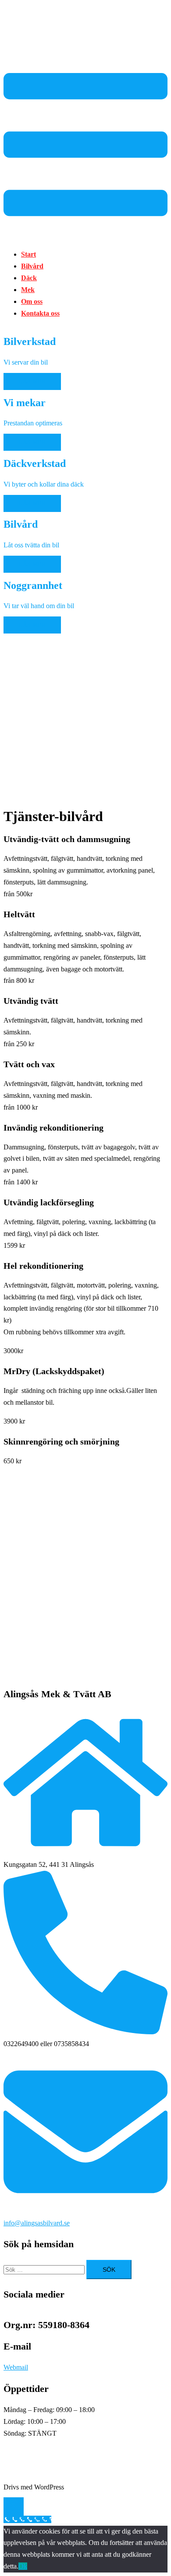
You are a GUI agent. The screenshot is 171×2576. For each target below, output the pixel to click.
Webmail (16, 2367)
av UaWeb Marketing (96, 2487)
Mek (28, 290)
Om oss (32, 301)
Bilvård (32, 266)
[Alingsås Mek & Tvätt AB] (36, 45)
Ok (23, 2566)
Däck (29, 278)
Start (28, 254)
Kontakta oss (40, 313)
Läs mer (32, 381)
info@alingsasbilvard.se (37, 2223)
